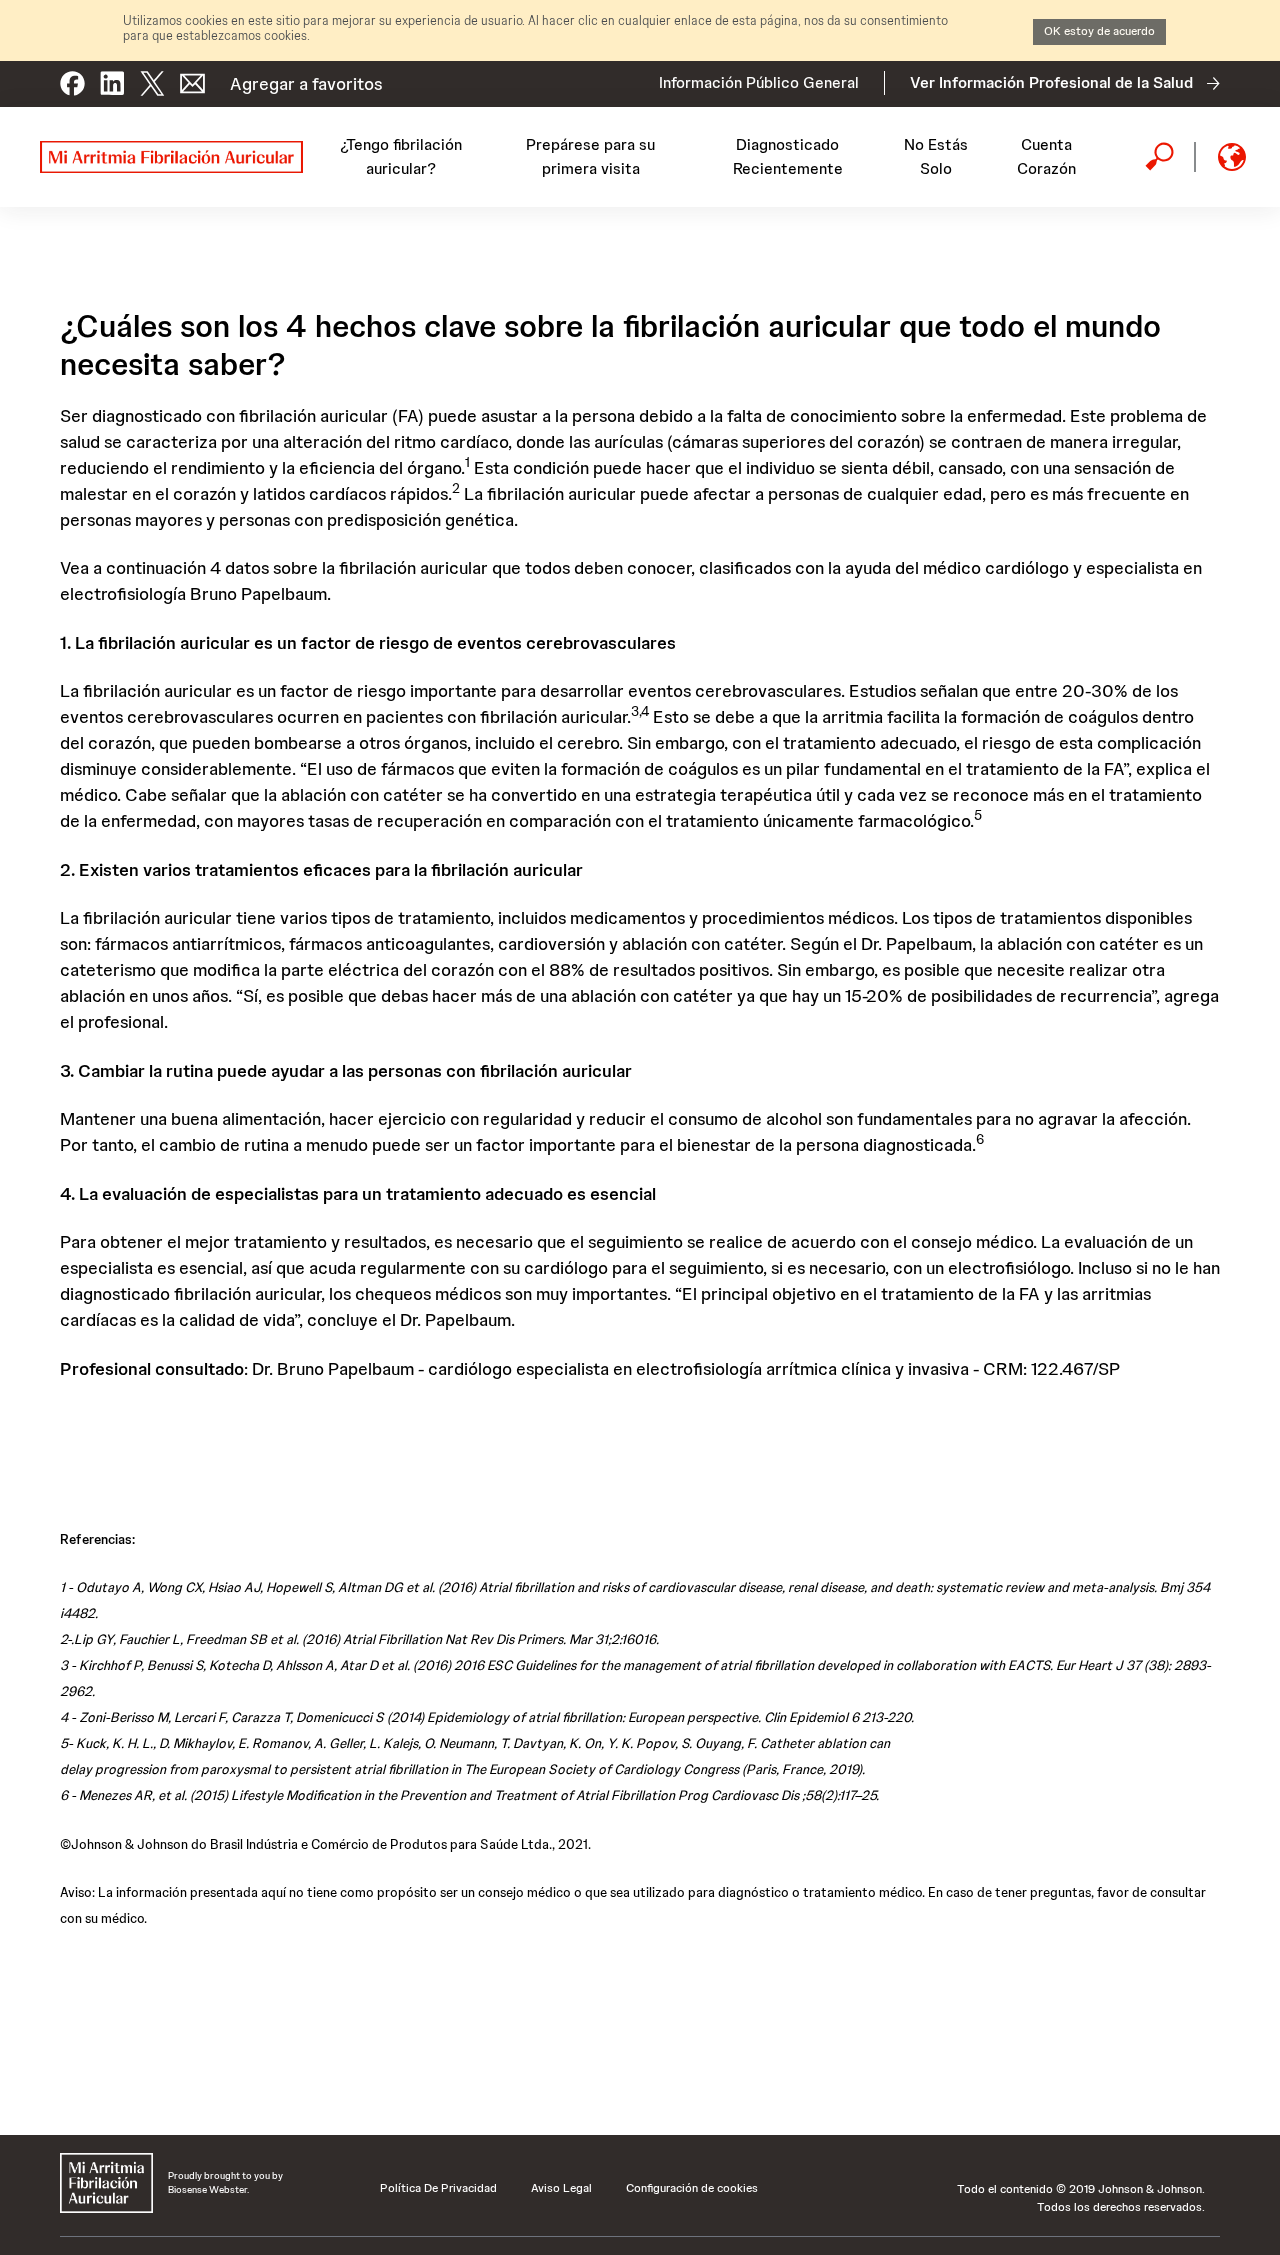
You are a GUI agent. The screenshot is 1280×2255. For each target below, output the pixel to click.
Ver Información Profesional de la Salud (1051, 82)
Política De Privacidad (438, 2188)
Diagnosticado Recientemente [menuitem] (788, 156)
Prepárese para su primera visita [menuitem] (590, 156)
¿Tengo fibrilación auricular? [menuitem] (401, 156)
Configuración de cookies (692, 2188)
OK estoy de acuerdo (1099, 31)
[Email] (192, 75)
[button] (72, 75)
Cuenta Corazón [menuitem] (1046, 156)
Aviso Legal (561, 2188)
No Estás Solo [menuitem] (936, 156)
